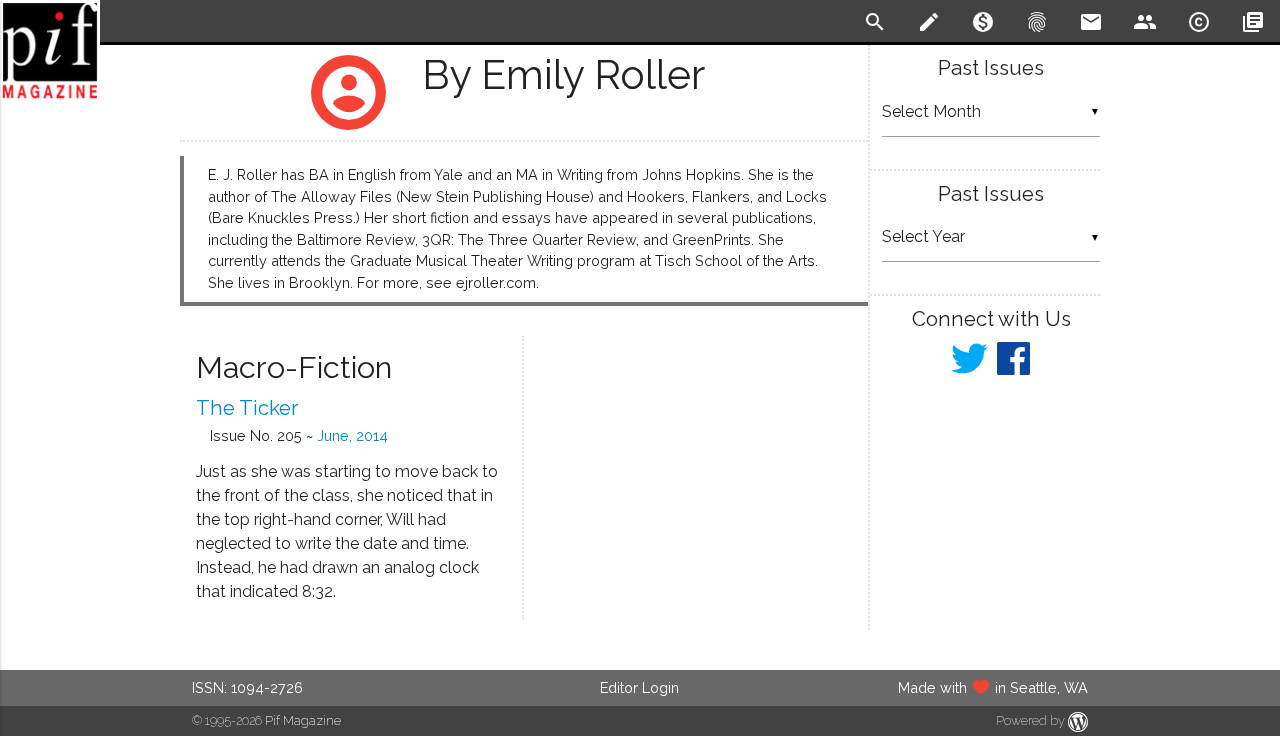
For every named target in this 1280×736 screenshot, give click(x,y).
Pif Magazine (303, 720)
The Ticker (247, 408)
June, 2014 (352, 435)
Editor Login (639, 687)
